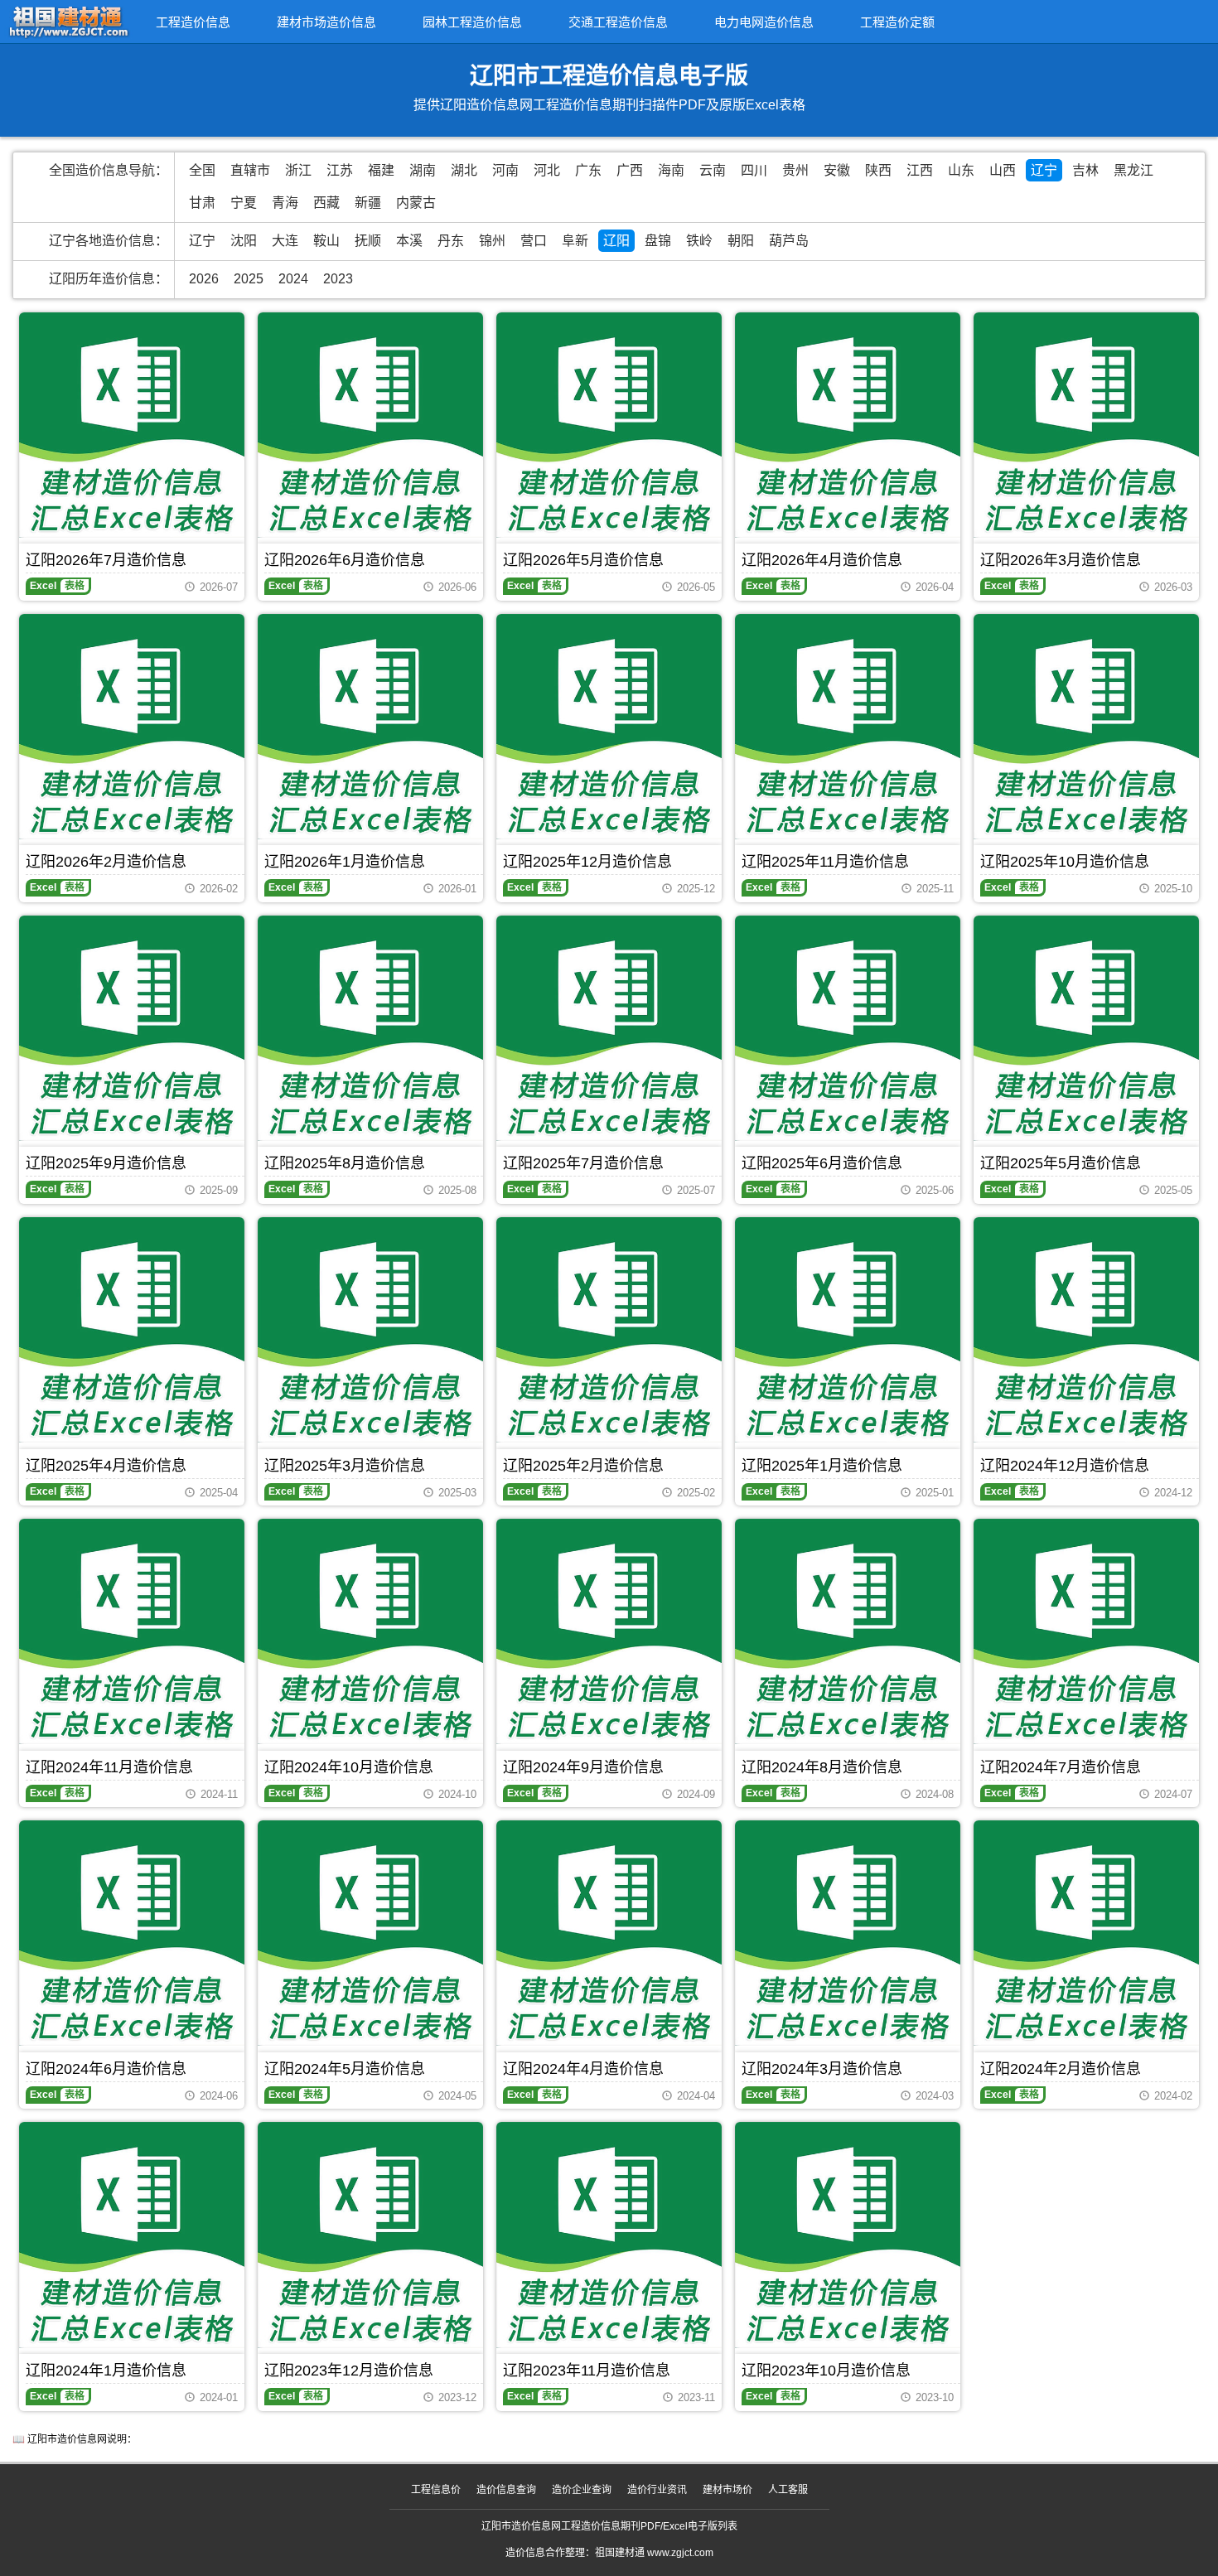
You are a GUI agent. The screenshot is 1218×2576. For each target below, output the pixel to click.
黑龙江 (1133, 170)
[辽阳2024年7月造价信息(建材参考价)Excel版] (1086, 1631)
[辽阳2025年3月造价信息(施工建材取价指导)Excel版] (370, 1330)
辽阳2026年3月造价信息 (1061, 560)
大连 (285, 241)
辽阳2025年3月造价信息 (345, 1466)
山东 (961, 170)
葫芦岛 (789, 241)
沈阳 (244, 241)
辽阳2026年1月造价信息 (345, 862)
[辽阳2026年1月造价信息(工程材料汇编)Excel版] (370, 727)
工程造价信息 (193, 22)
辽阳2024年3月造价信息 (822, 2069)
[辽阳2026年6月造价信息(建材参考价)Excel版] (370, 425)
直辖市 (250, 170)
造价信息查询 (506, 2490)
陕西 (878, 170)
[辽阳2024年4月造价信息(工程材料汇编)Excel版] (609, 1933)
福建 (381, 170)
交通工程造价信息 (618, 22)
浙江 (298, 170)
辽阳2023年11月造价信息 (587, 2371)
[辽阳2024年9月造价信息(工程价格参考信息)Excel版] (609, 1631)
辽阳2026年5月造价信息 (583, 560)
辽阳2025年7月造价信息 (583, 1163)
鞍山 (326, 241)
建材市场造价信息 (326, 22)
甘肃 (202, 203)
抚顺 (368, 241)
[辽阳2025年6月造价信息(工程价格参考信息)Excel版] (848, 1028)
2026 (204, 279)
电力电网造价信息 (764, 22)
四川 (754, 170)
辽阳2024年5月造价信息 (345, 2069)
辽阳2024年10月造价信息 (349, 1767)
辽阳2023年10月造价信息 (826, 2371)
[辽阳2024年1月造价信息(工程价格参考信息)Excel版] (132, 2235)
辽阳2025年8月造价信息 (345, 1163)
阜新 (575, 241)
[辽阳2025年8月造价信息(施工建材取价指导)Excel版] (370, 1028)
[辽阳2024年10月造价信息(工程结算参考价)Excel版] (370, 1631)
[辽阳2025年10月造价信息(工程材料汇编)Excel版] (1086, 727)
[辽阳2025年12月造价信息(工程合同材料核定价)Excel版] (609, 727)
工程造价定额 (897, 22)
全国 (202, 170)
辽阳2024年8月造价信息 (822, 1767)
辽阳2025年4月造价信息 (106, 1466)
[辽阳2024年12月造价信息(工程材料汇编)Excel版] (1086, 1330)
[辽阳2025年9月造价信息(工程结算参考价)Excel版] (132, 1028)
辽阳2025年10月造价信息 (1065, 862)
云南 (713, 170)
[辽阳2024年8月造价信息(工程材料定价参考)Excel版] (848, 1631)
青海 (285, 203)
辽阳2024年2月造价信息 (1061, 2069)
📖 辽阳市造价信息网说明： (75, 2439)
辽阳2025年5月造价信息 (1061, 1163)
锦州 (492, 241)
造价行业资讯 (657, 2490)
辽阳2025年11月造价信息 (825, 862)
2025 (249, 279)
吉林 (1085, 170)
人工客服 (788, 2490)
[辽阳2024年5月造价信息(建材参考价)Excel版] (370, 1933)
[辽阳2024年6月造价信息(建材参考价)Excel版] (132, 1933)
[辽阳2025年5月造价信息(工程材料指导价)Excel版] (1086, 1028)
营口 (534, 241)
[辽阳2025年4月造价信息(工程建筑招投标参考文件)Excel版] (132, 1330)
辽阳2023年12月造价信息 (349, 2371)
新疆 (368, 203)
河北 (547, 170)
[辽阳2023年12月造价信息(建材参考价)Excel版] (370, 2235)
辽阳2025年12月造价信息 (587, 862)
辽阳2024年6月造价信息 (106, 2069)
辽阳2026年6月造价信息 (345, 560)
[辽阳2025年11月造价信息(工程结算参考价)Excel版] (848, 727)
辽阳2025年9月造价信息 (106, 1163)
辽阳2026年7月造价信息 (106, 560)
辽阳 (616, 241)
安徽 (837, 170)
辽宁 (1044, 170)
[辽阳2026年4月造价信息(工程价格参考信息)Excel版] (848, 425)
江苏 (340, 170)
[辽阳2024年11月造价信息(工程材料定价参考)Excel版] (132, 1631)
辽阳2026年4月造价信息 (822, 560)
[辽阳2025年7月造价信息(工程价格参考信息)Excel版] (609, 1028)
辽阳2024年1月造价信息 (106, 2371)
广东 (588, 170)
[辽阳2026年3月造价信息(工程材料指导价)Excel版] (1086, 425)
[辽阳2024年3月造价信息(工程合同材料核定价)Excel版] (848, 1933)
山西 (1003, 170)
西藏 (326, 203)
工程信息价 (436, 2490)
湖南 (423, 170)
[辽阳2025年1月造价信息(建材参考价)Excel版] (848, 1330)
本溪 (409, 241)
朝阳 (741, 241)
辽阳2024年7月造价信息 (1061, 1767)
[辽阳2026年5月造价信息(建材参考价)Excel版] (609, 425)
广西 (630, 170)
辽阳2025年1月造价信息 (822, 1466)
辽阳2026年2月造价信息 (106, 862)
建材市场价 (727, 2490)
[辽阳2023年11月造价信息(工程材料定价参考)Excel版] (609, 2235)
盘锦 (658, 241)
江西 (920, 170)
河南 (505, 170)
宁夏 (244, 203)
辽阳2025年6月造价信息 (822, 1163)
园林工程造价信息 (472, 22)
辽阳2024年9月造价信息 (583, 1767)
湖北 (464, 170)
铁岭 (699, 241)
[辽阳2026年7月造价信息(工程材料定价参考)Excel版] (132, 425)
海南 (671, 170)
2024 (293, 279)
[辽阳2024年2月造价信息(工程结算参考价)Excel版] (1086, 1933)
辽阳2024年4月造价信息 (583, 2069)
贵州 (795, 170)
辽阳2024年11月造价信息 (109, 1767)
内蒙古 (416, 203)
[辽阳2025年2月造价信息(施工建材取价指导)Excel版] (609, 1330)
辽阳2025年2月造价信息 (583, 1466)
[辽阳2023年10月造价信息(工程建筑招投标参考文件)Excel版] (848, 2235)
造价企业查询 (582, 2490)
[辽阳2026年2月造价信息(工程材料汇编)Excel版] (132, 727)
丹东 (451, 241)
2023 (338, 279)
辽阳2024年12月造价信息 (1065, 1466)
